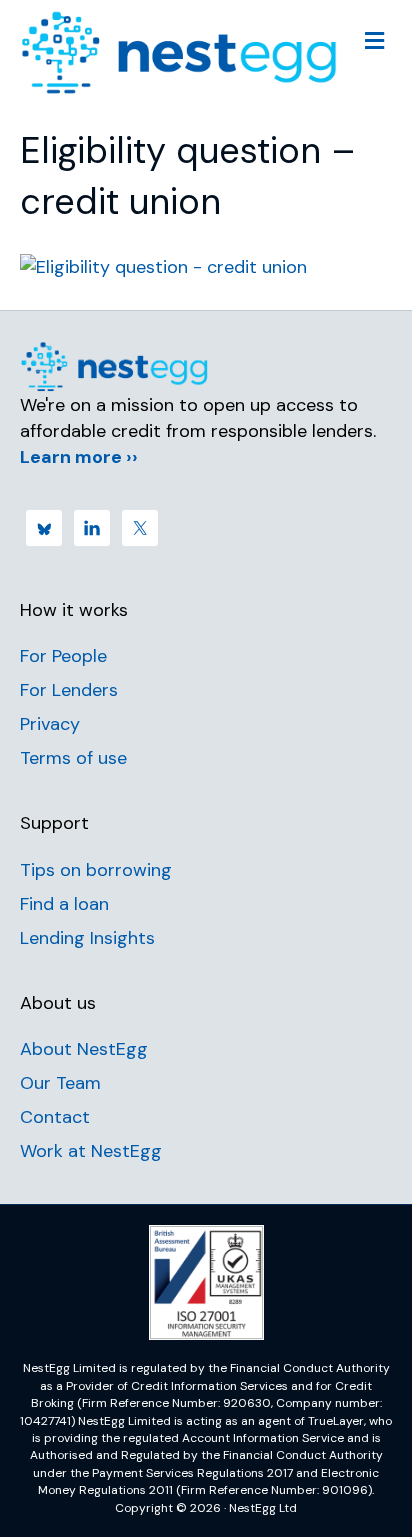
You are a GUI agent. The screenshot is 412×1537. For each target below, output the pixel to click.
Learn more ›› (79, 457)
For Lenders (69, 690)
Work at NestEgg (91, 1151)
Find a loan (64, 904)
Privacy (50, 724)
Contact (55, 1117)
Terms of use (73, 758)
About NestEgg (84, 1049)
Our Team (60, 1083)
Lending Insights (87, 938)
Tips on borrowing (96, 870)
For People (63, 656)
